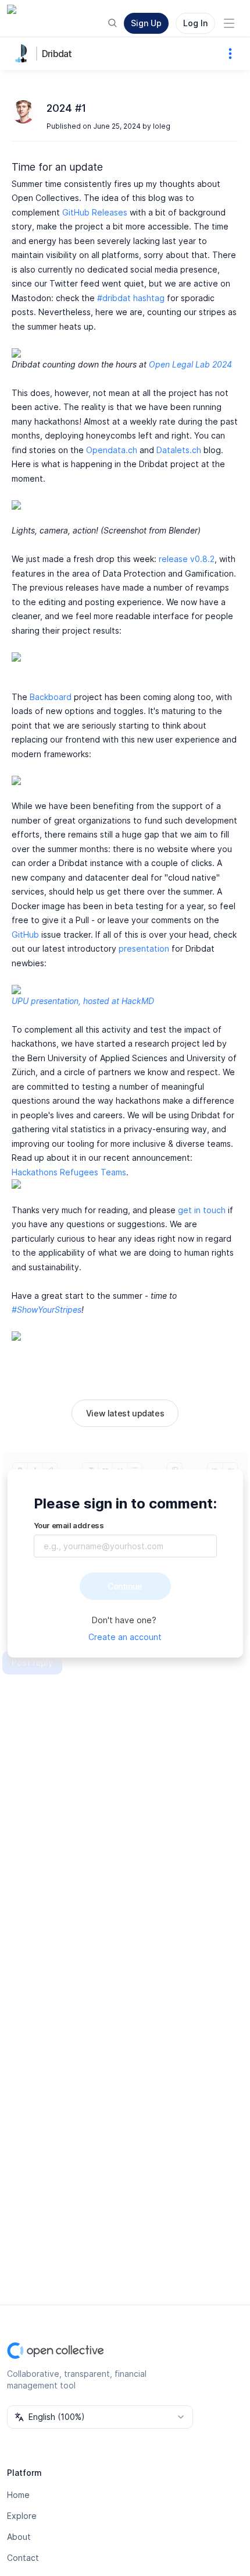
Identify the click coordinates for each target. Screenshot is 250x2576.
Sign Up (146, 23)
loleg (162, 126)
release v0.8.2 (187, 559)
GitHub (25, 934)
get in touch (202, 1210)
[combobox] (100, 2417)
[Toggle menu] (229, 23)
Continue (125, 1586)
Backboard (51, 697)
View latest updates (125, 1413)
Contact (23, 2558)
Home (18, 2495)
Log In (195, 23)
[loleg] (23, 112)
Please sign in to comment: (125, 1503)
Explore (22, 2516)
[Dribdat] (23, 54)
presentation (144, 948)
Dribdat (57, 54)
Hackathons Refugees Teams (69, 1172)
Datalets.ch (179, 450)
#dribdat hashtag (131, 298)
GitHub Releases (95, 212)
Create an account (125, 1637)
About (19, 2537)
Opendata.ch (112, 450)
